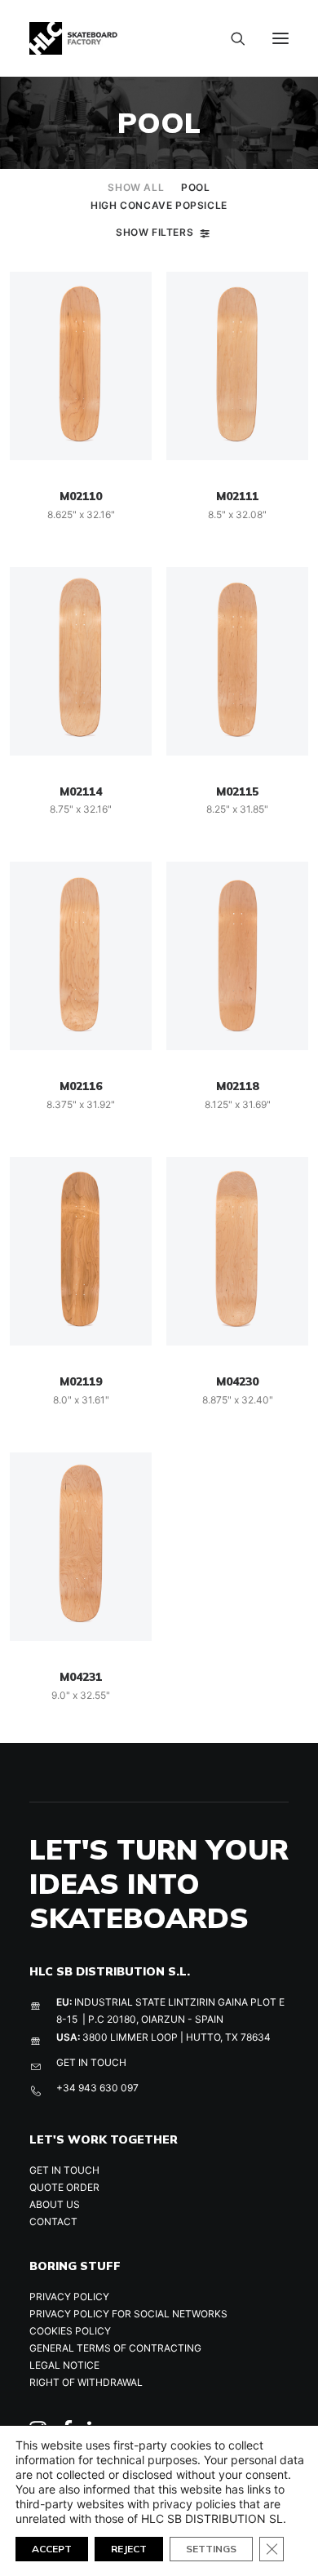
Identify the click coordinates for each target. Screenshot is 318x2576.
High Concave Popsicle (159, 205)
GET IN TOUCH (91, 2062)
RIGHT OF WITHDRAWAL (86, 2382)
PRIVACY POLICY (69, 2297)
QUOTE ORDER (64, 2187)
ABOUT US (55, 2204)
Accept (52, 2549)
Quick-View (132, 291)
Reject (129, 2549)
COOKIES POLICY (70, 2331)
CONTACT (53, 2221)
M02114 (81, 791)
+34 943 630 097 (97, 2088)
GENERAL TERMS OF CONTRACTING (115, 2348)
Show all (136, 187)
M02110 (81, 496)
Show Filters (155, 232)
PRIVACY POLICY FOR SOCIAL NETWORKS (128, 2314)
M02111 (237, 496)
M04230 (237, 1381)
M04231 (81, 1677)
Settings (211, 2549)
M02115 (237, 791)
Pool (195, 187)
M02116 (81, 1086)
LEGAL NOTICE (64, 2365)
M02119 (81, 1381)
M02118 (237, 1086)
